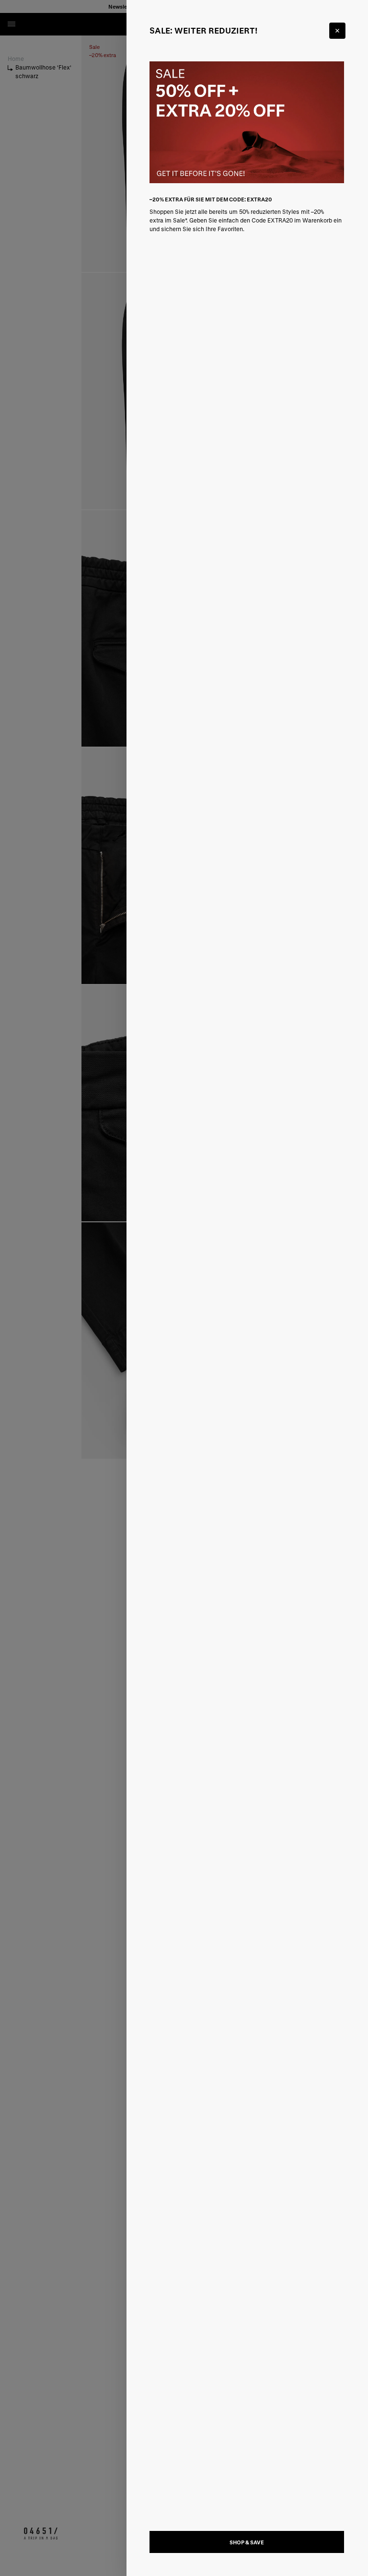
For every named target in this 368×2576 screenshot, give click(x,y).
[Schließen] (337, 31)
